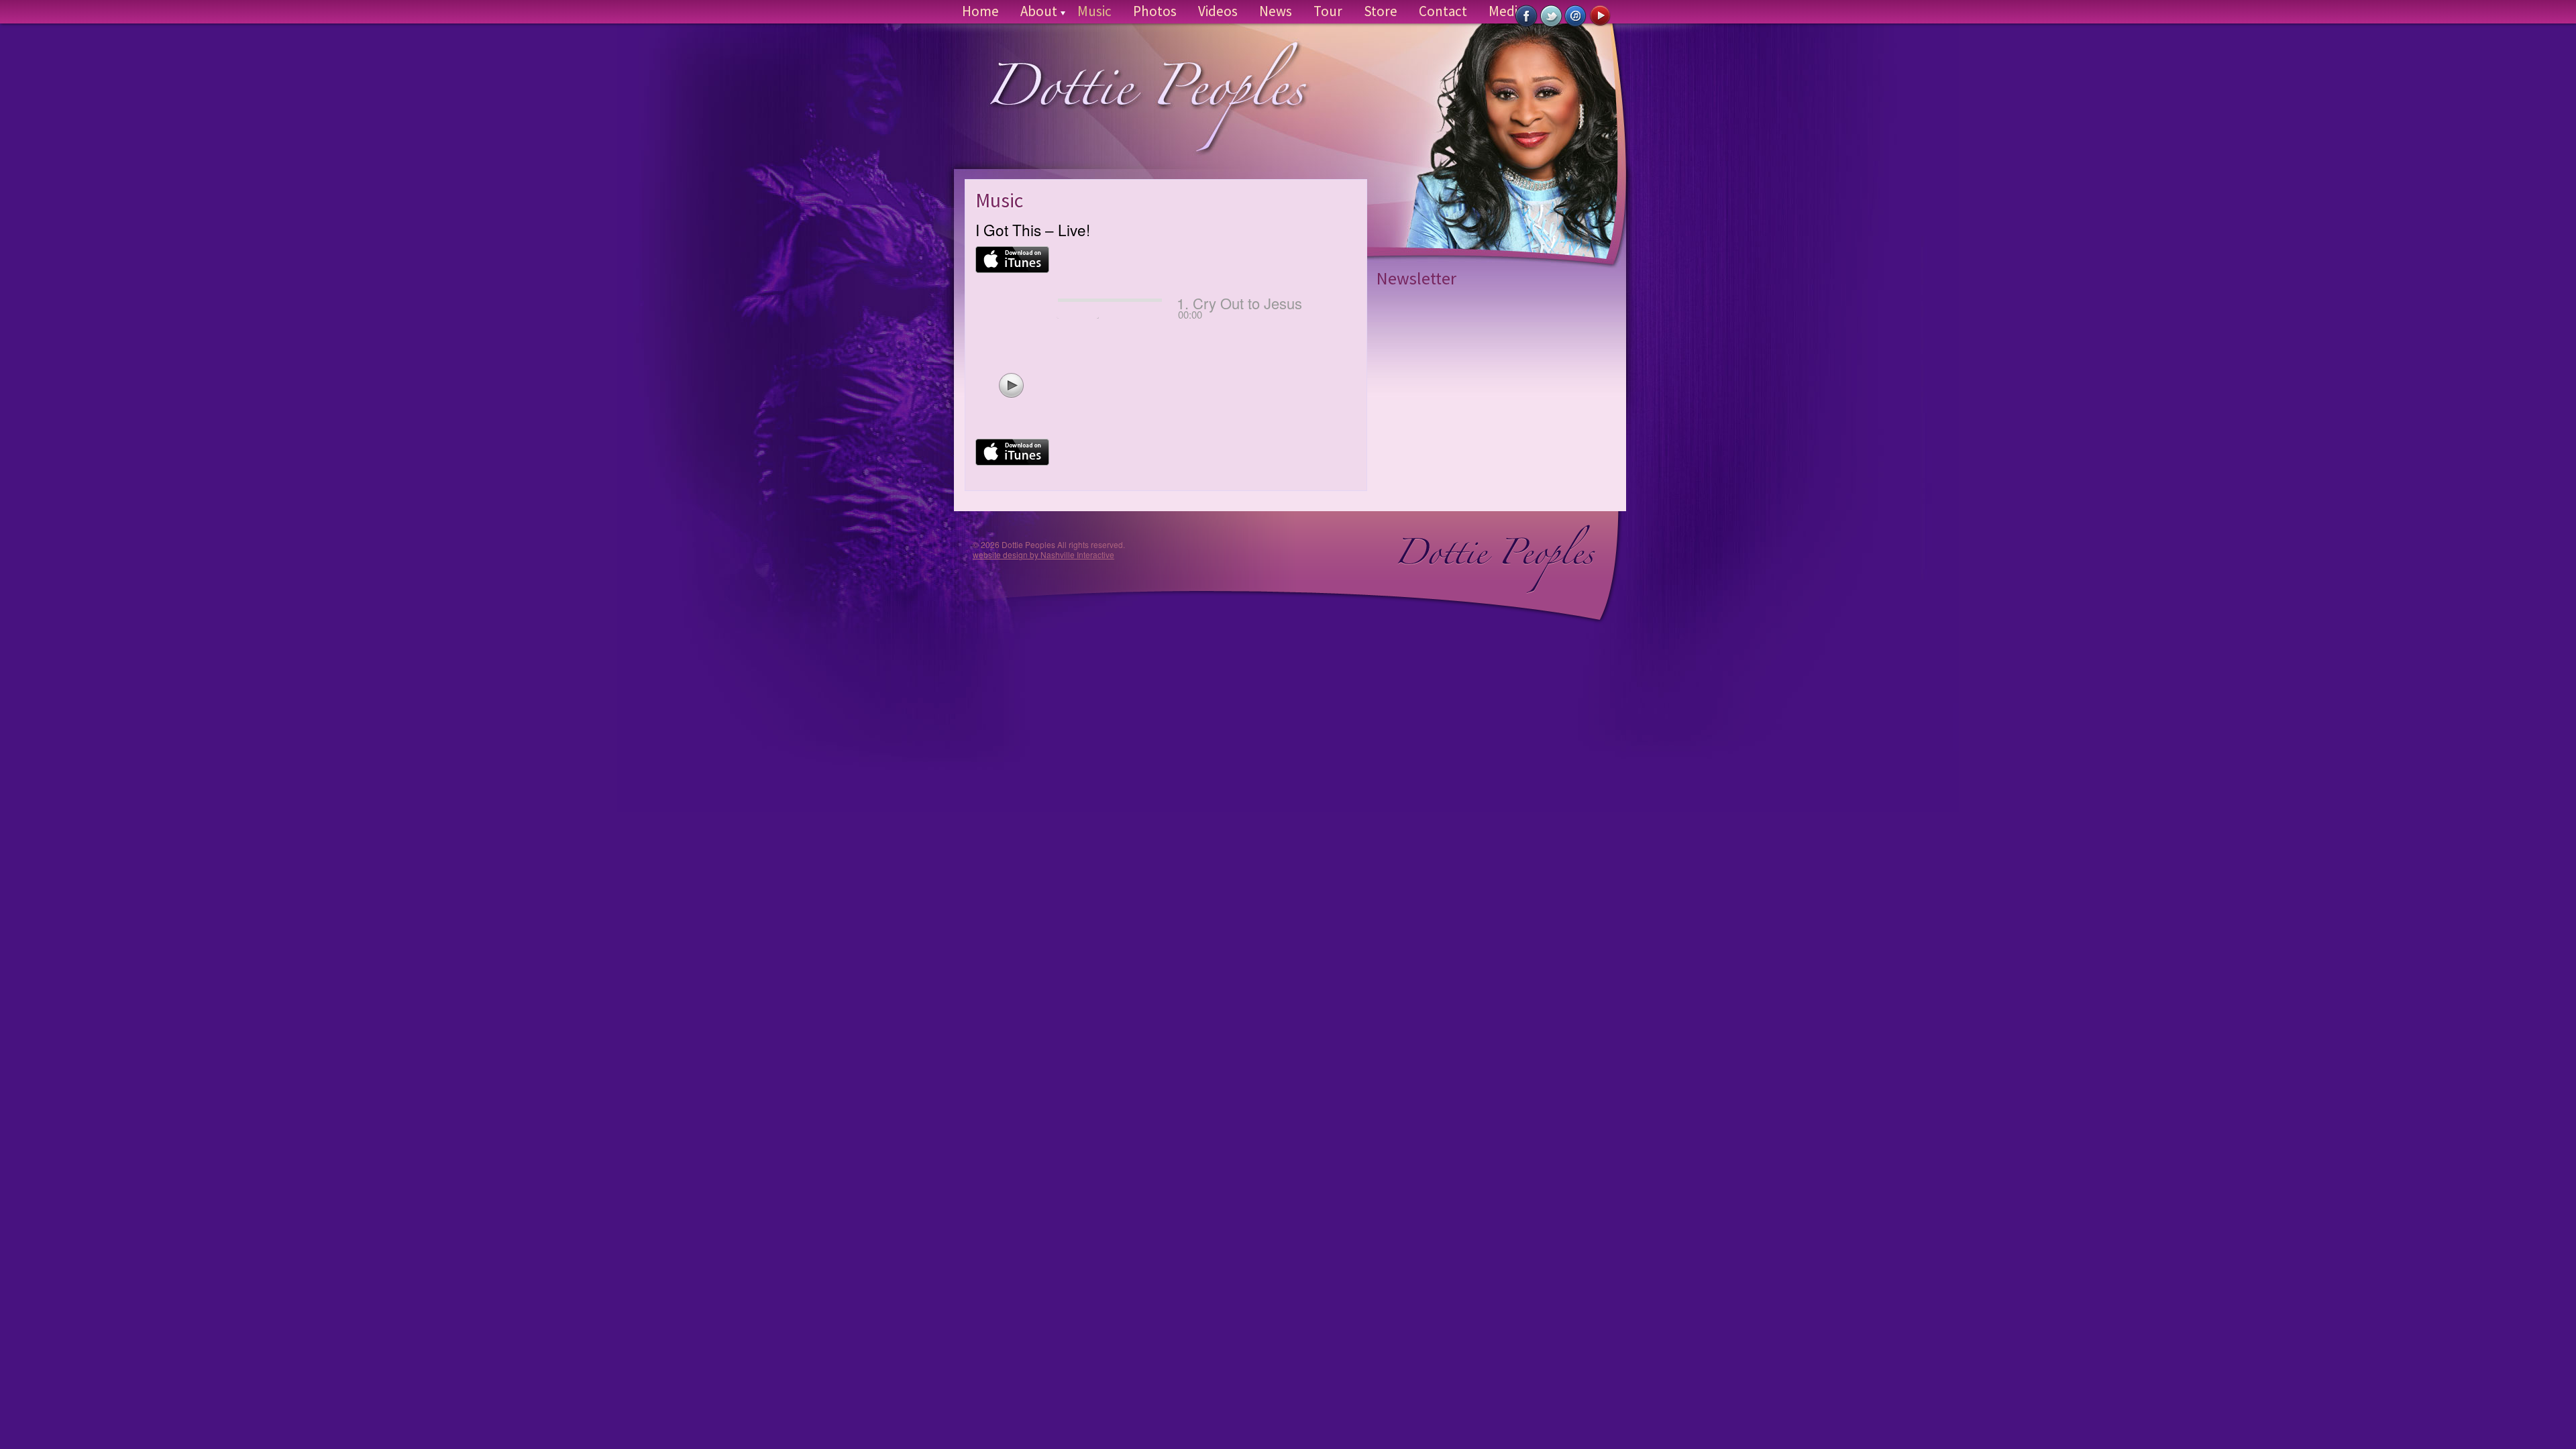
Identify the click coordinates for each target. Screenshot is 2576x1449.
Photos (1155, 11)
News (1276, 11)
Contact (1443, 11)
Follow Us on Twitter (1551, 16)
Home (980, 11)
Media (1506, 11)
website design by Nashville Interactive (1043, 554)
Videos (1218, 11)
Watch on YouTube (1601, 16)
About (1039, 11)
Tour (1328, 11)
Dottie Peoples (1136, 108)
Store (1381, 11)
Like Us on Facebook (1526, 16)
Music (1094, 11)
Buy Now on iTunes (1576, 16)
